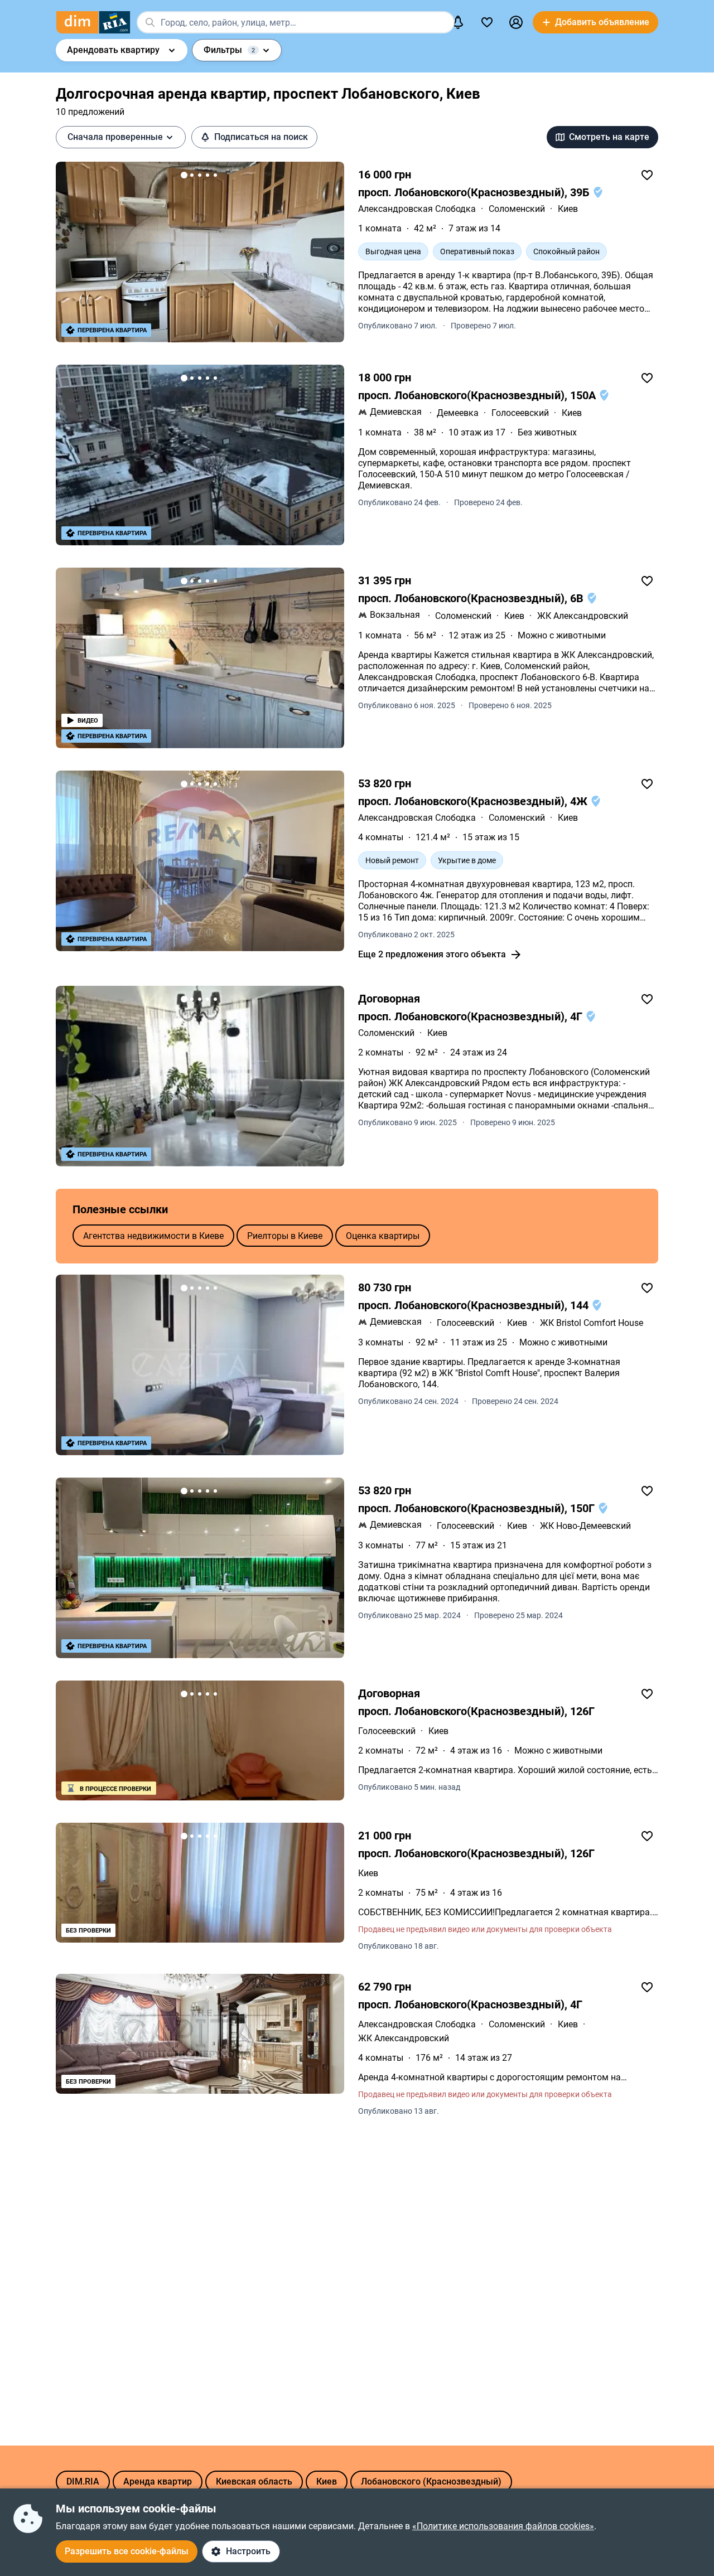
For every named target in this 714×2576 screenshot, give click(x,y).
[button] (516, 22)
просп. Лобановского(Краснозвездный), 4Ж (474, 801)
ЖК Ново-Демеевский (585, 1526)
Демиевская (396, 412)
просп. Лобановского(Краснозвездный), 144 (475, 1305)
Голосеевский (520, 413)
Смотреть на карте (609, 137)
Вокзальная (395, 615)
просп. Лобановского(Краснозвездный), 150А (478, 395)
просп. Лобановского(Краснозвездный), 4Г (472, 1016)
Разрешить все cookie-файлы (127, 2551)
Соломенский (517, 209)
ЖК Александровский (583, 616)
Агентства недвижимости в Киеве (153, 1236)
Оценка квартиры (383, 1236)
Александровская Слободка (417, 209)
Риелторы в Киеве (285, 1236)
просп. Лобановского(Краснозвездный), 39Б (475, 192)
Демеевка (458, 413)
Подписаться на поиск (261, 137)
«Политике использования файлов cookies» (503, 2526)
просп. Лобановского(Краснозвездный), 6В (472, 598)
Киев (568, 209)
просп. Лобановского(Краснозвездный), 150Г (478, 1508)
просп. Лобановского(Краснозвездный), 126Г (476, 1711)
